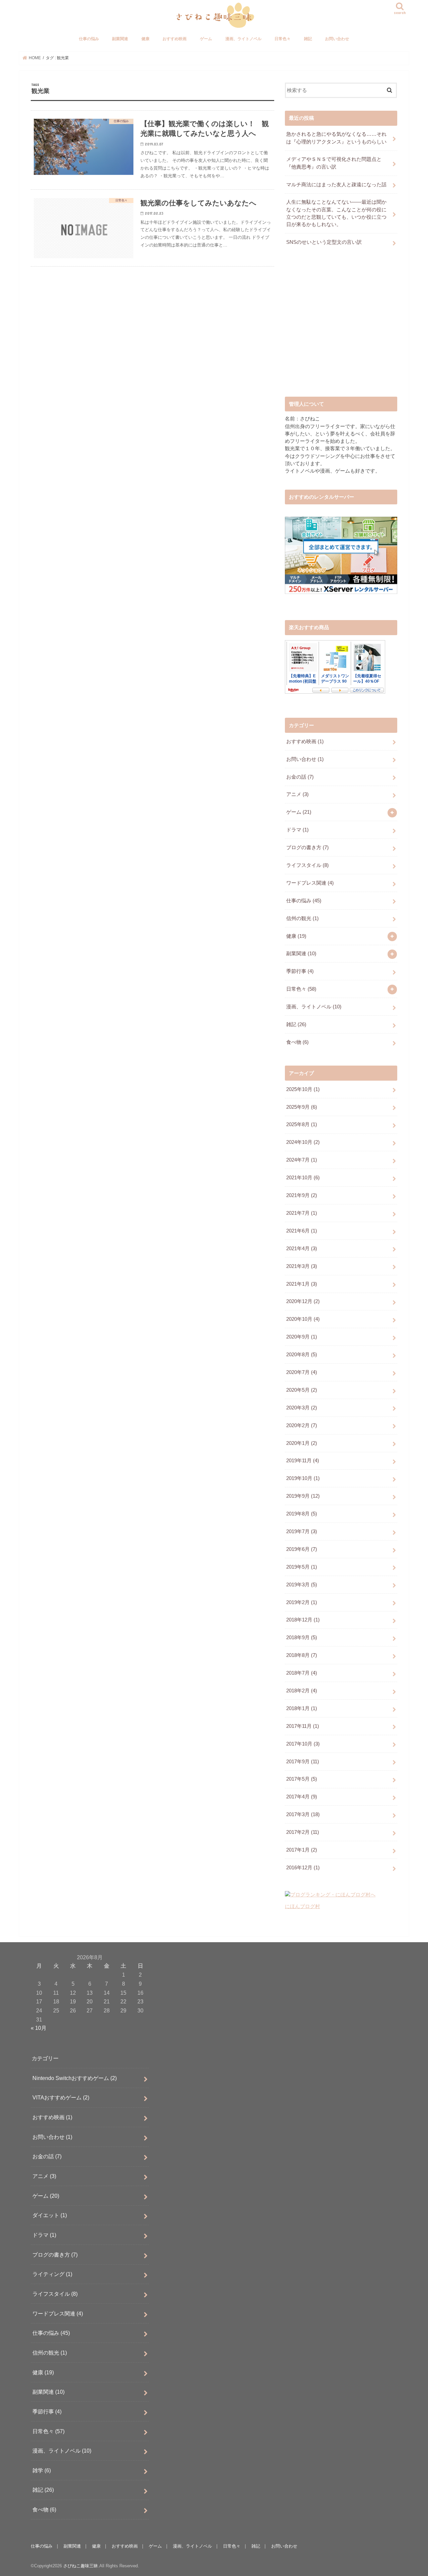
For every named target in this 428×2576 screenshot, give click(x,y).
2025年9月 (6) (302, 1107)
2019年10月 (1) (303, 1478)
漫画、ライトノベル (243, 39)
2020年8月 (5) (302, 1355)
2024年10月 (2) (303, 1142)
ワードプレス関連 (310, 883)
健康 (145, 39)
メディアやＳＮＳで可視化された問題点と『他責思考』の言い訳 (334, 163)
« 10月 (39, 2028)
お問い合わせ (337, 39)
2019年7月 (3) (302, 1531)
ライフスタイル (307, 865)
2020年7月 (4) (302, 1372)
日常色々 (283, 39)
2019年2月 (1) (302, 1602)
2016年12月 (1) (303, 1868)
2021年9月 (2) (302, 1195)
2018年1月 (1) (302, 1708)
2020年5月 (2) (302, 1390)
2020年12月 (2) (303, 1301)
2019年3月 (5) (302, 1585)
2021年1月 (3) (302, 1284)
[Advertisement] (341, 327)
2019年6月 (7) (302, 1549)
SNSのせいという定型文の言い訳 (324, 242)
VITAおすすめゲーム (61, 2097)
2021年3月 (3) (302, 1266)
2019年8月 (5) (302, 1514)
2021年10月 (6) (303, 1178)
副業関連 (120, 39)
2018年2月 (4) (302, 1691)
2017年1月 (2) (302, 1850)
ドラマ (297, 830)
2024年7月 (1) (302, 1160)
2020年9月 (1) (302, 1337)
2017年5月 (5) (302, 1779)
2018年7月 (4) (302, 1673)
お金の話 (300, 777)
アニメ (297, 794)
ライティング (52, 2274)
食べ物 (297, 1042)
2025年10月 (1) (303, 1089)
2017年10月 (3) (303, 1744)
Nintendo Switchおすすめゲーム (75, 2078)
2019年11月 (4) (303, 1461)
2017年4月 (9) (302, 1797)
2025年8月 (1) (302, 1124)
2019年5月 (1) (302, 1567)
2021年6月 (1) (302, 1231)
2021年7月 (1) (302, 1213)
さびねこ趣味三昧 (81, 2566)
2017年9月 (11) (303, 1762)
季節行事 (300, 971)
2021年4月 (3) (302, 1249)
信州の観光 (302, 918)
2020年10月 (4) (303, 1319)
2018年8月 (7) (302, 1655)
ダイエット (50, 2215)
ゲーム (206, 39)
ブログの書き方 (307, 848)
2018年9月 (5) (302, 1638)
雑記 (308, 39)
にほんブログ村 (302, 1906)
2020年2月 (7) (302, 1425)
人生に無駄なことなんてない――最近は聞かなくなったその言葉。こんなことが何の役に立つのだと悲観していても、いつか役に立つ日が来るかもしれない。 (336, 213)
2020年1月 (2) (302, 1443)
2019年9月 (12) (303, 1496)
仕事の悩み (89, 39)
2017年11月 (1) (303, 1726)
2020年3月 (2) (302, 1408)
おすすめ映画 (175, 39)
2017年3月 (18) (303, 1814)
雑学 (42, 2470)
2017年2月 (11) (303, 1832)
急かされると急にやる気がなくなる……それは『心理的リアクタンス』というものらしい (336, 138)
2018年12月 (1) (303, 1620)
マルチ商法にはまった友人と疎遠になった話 (336, 185)
